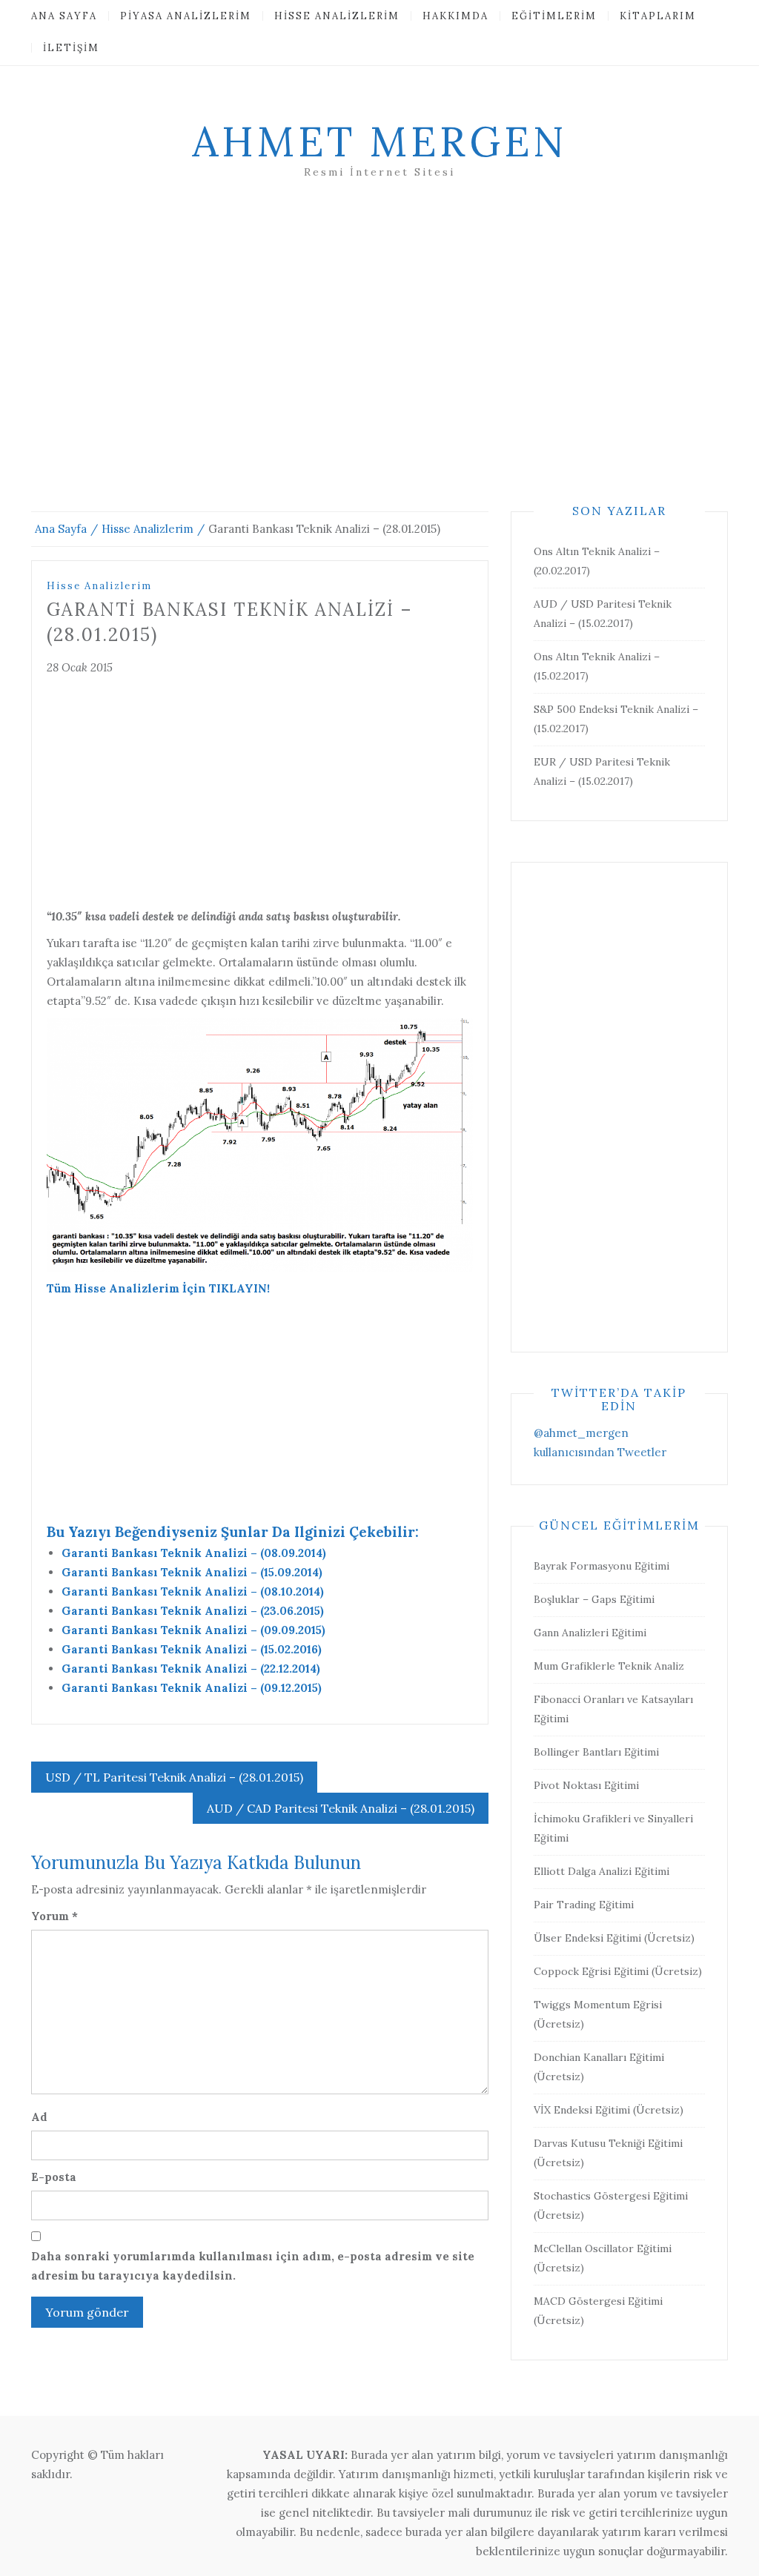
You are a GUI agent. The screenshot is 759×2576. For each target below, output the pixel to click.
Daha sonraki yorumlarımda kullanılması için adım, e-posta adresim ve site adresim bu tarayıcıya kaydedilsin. (253, 2266)
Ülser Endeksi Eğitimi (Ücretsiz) (614, 1938)
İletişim (71, 48)
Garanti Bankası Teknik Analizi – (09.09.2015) (193, 1630)
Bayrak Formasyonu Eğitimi (601, 1566)
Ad (39, 2117)
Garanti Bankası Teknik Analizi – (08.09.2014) (194, 1553)
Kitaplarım (658, 16)
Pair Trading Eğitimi (584, 1905)
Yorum (54, 1916)
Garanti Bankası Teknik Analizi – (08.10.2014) (193, 1591)
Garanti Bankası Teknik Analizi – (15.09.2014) (192, 1572)
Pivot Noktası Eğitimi (586, 1785)
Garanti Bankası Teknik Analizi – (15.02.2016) (192, 1649)
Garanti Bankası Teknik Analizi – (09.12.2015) (192, 1688)
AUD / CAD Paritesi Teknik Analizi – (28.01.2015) (341, 1808)
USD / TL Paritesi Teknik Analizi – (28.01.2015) (174, 1777)
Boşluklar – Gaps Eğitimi (594, 1599)
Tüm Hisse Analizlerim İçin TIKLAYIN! (158, 1288)
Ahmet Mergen (379, 142)
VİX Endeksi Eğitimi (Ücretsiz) (609, 2110)
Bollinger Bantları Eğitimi (596, 1752)
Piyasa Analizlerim (186, 16)
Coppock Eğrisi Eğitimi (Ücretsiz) (618, 1971)
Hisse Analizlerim (337, 16)
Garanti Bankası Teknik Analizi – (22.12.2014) (191, 1669)
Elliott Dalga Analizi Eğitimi (601, 1871)
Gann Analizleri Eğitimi (590, 1633)
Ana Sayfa (64, 16)
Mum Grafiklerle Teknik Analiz (609, 1666)
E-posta (54, 2177)
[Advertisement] (379, 363)
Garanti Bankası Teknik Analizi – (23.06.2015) (193, 1611)
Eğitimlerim (554, 16)
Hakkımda (455, 16)
